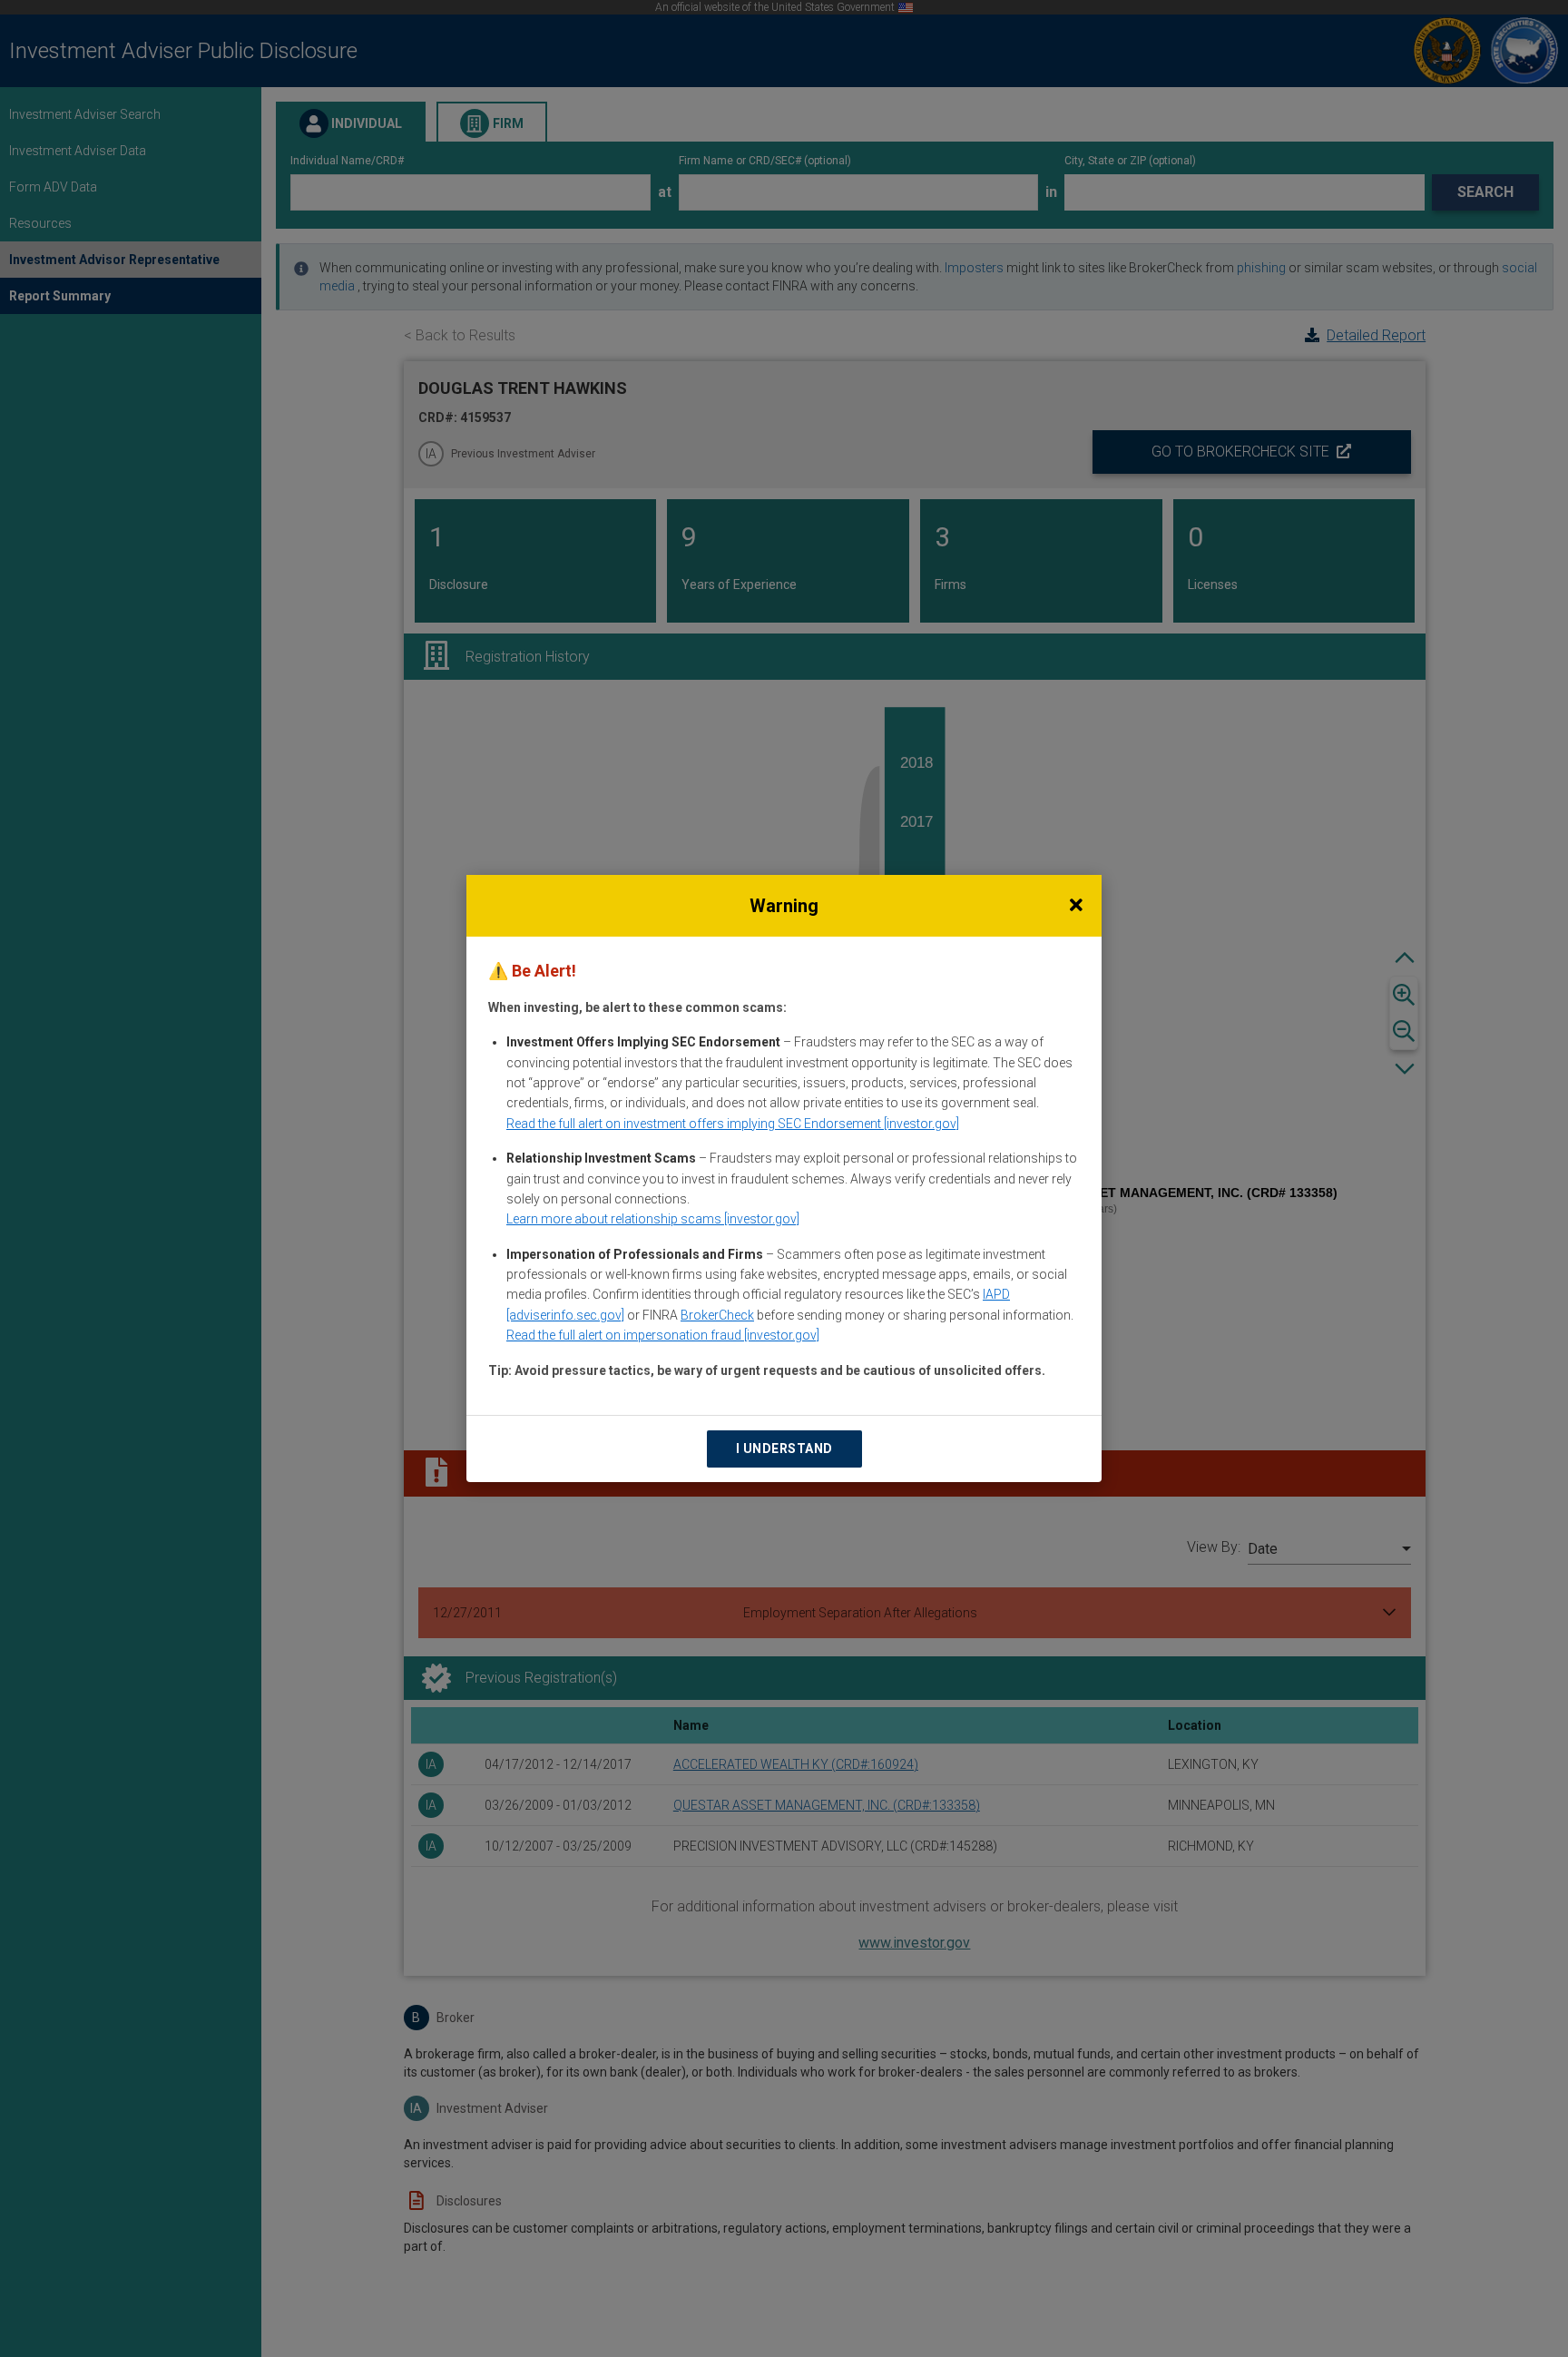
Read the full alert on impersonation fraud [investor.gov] (663, 1335)
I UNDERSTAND (784, 1449)
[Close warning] (1076, 906)
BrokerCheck (717, 1315)
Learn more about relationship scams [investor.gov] (653, 1219)
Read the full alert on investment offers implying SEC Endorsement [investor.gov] (733, 1124)
